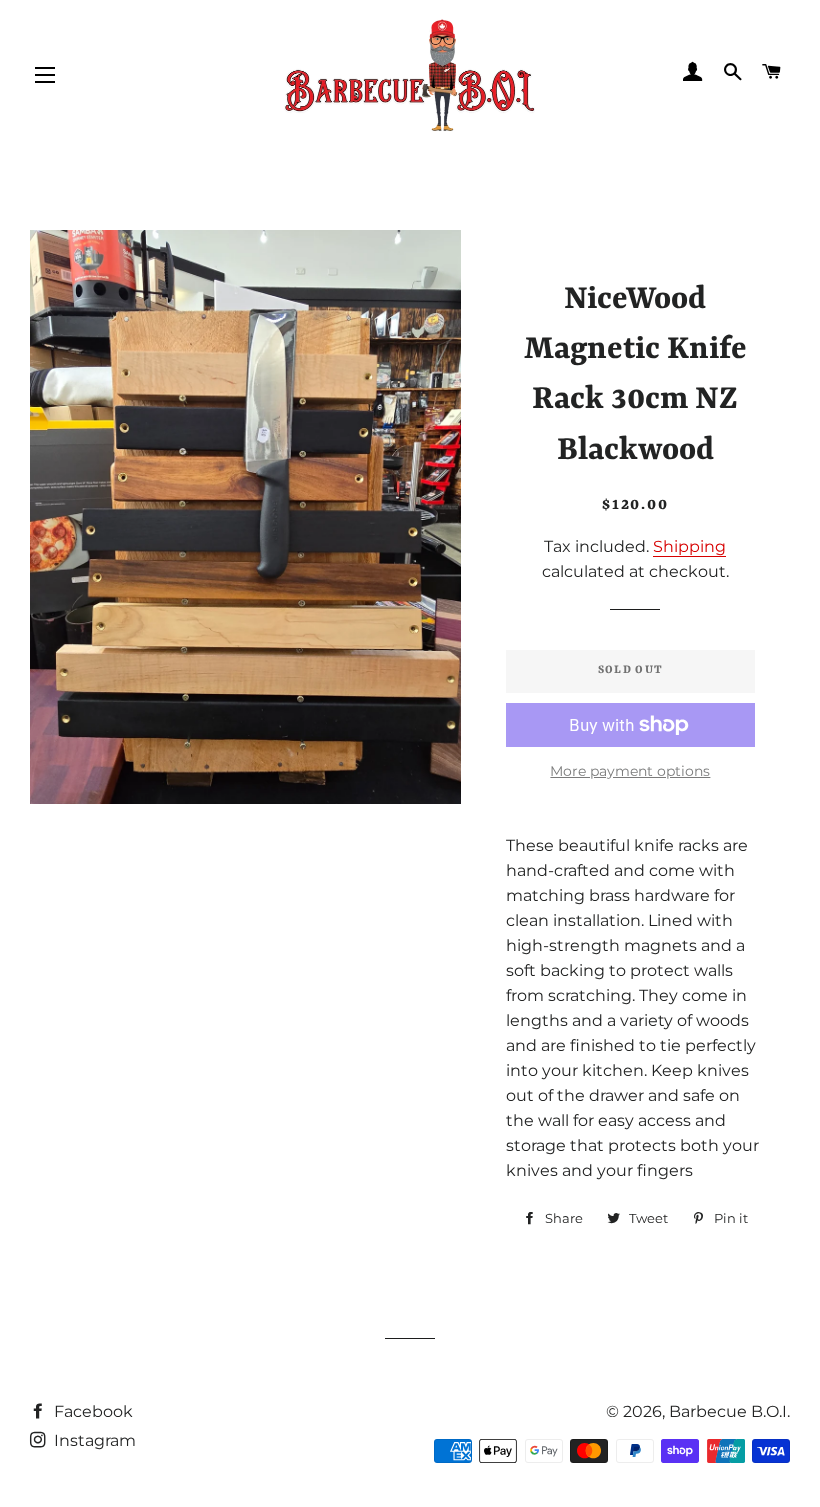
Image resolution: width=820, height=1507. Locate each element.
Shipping (689, 546)
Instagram (93, 1440)
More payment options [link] (630, 771)
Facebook (91, 1411)
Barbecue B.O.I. (729, 1411)
